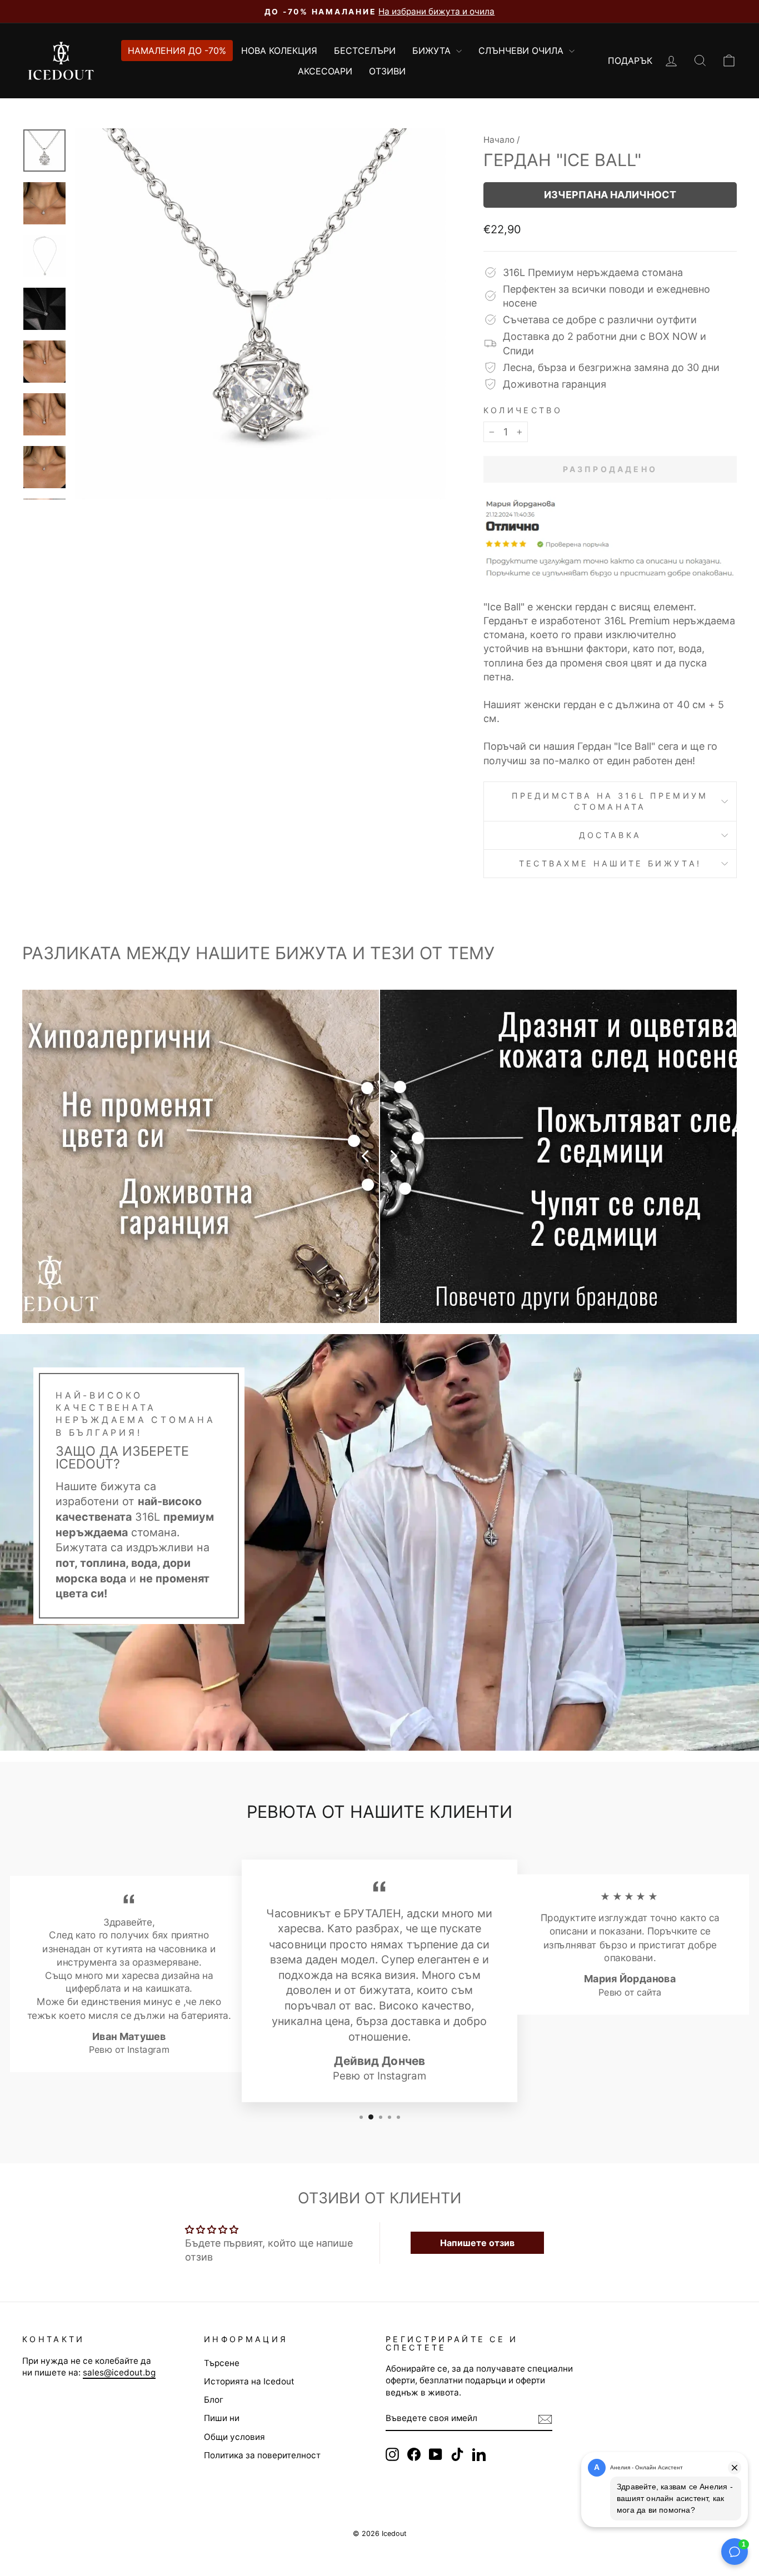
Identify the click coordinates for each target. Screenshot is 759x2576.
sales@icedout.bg (119, 2372)
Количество (523, 410)
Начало (499, 140)
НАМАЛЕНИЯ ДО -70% (177, 51)
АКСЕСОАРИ (325, 71)
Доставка (610, 835)
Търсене (222, 2363)
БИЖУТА (433, 51)
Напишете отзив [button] (477, 2243)
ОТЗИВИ (387, 71)
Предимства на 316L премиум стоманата (610, 801)
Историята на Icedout (249, 2381)
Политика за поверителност (262, 2455)
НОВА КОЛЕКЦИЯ (279, 51)
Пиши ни (222, 2418)
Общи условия (234, 2437)
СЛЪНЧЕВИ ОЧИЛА (522, 51)
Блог (214, 2400)
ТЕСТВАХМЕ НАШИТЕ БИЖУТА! (610, 863)
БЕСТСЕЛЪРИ (365, 51)
